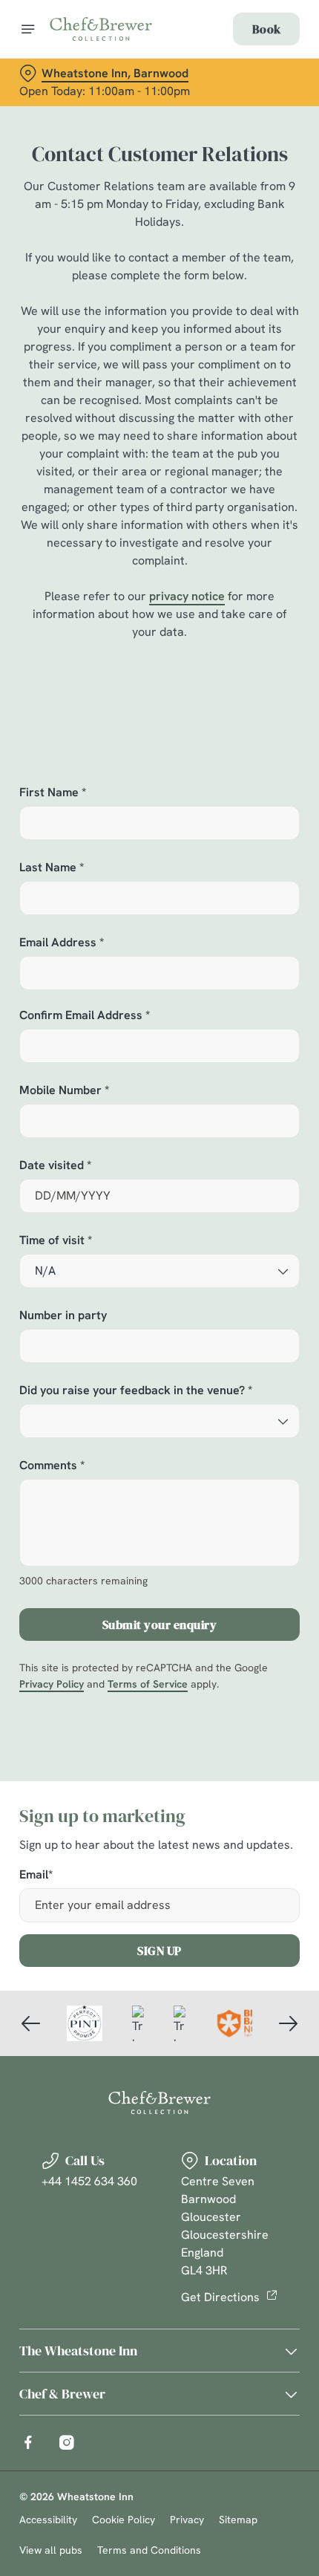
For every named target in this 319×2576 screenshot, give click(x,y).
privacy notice (187, 596)
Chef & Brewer (62, 2394)
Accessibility (48, 2520)
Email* (36, 1875)
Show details (239, 1457)
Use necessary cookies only (159, 1553)
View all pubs (51, 2550)
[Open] (28, 29)
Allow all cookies (159, 1505)
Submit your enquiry (160, 1624)
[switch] (281, 1305)
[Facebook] (28, 2442)
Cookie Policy (124, 2520)
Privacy (187, 2520)
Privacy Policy (52, 1684)
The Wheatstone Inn (78, 2351)
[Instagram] (67, 2442)
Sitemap (238, 2520)
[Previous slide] (31, 2023)
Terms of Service (148, 1684)
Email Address (62, 943)
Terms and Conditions (149, 2550)
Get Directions (220, 2297)
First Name (53, 793)
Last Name (52, 868)
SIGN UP (159, 1951)
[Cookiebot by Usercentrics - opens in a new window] (237, 1010)
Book (266, 29)
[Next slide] (288, 2023)
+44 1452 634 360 (89, 2181)
